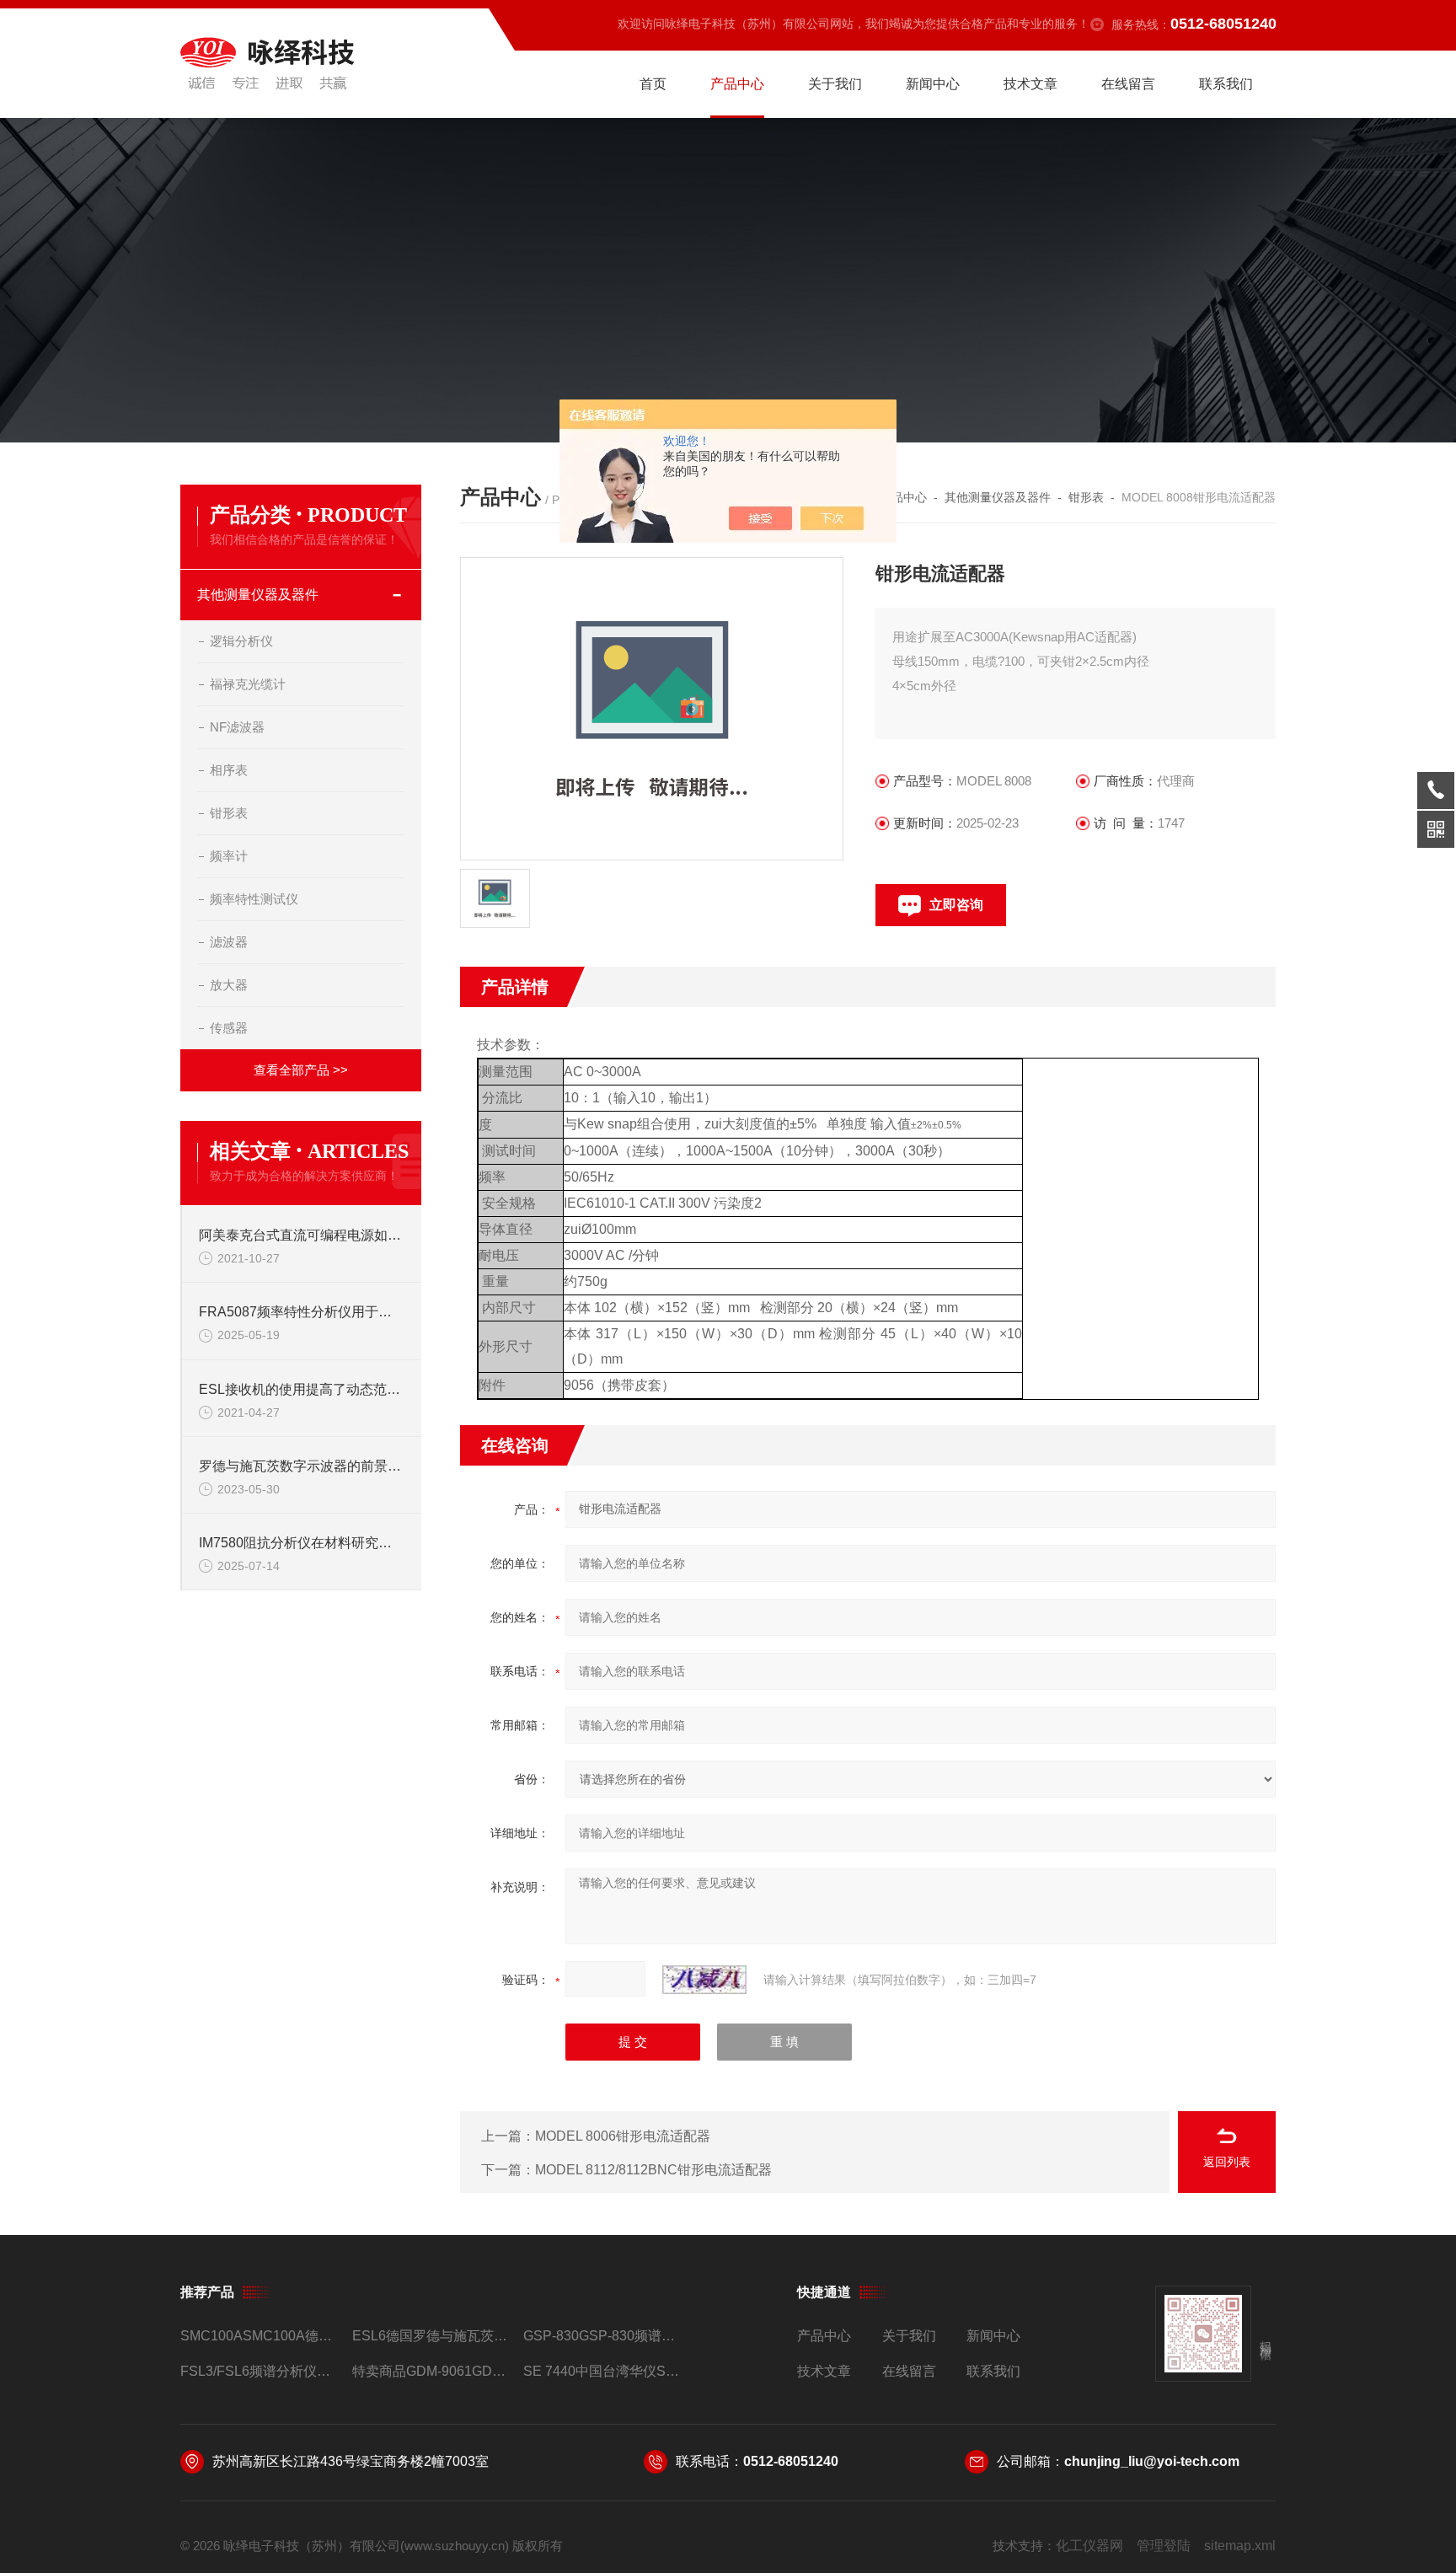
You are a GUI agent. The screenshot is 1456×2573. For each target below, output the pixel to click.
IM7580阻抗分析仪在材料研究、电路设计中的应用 (302, 1543)
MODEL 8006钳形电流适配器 (623, 2136)
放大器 (229, 985)
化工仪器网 (1089, 2546)
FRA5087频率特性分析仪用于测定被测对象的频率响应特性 (302, 1312)
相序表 (229, 770)
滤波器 (229, 942)
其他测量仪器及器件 (258, 595)
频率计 (229, 856)
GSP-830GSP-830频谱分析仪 (602, 2336)
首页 (653, 84)
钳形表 (229, 813)
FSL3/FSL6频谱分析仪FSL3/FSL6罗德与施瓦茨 (259, 2371)
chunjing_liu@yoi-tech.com (1152, 2461)
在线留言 (1128, 84)
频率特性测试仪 (254, 899)
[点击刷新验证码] (704, 1980)
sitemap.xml (1240, 2546)
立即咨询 (956, 905)
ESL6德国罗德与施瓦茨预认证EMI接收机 (431, 2336)
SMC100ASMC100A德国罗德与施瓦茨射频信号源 (259, 2336)
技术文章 (1030, 84)
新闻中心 (933, 84)
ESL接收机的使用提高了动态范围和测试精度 (302, 1389)
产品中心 (737, 84)
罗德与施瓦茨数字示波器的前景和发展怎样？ (302, 1466)
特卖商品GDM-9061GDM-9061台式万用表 (431, 2371)
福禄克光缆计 (248, 684)
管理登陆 (1164, 2546)
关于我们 (835, 84)
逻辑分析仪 (241, 641)
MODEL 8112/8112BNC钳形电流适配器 (653, 2170)
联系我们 (1226, 84)
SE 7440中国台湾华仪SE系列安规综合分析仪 (602, 2371)
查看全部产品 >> (301, 1070)
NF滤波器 (237, 727)
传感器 (229, 1028)
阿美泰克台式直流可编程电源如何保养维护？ (302, 1235)
